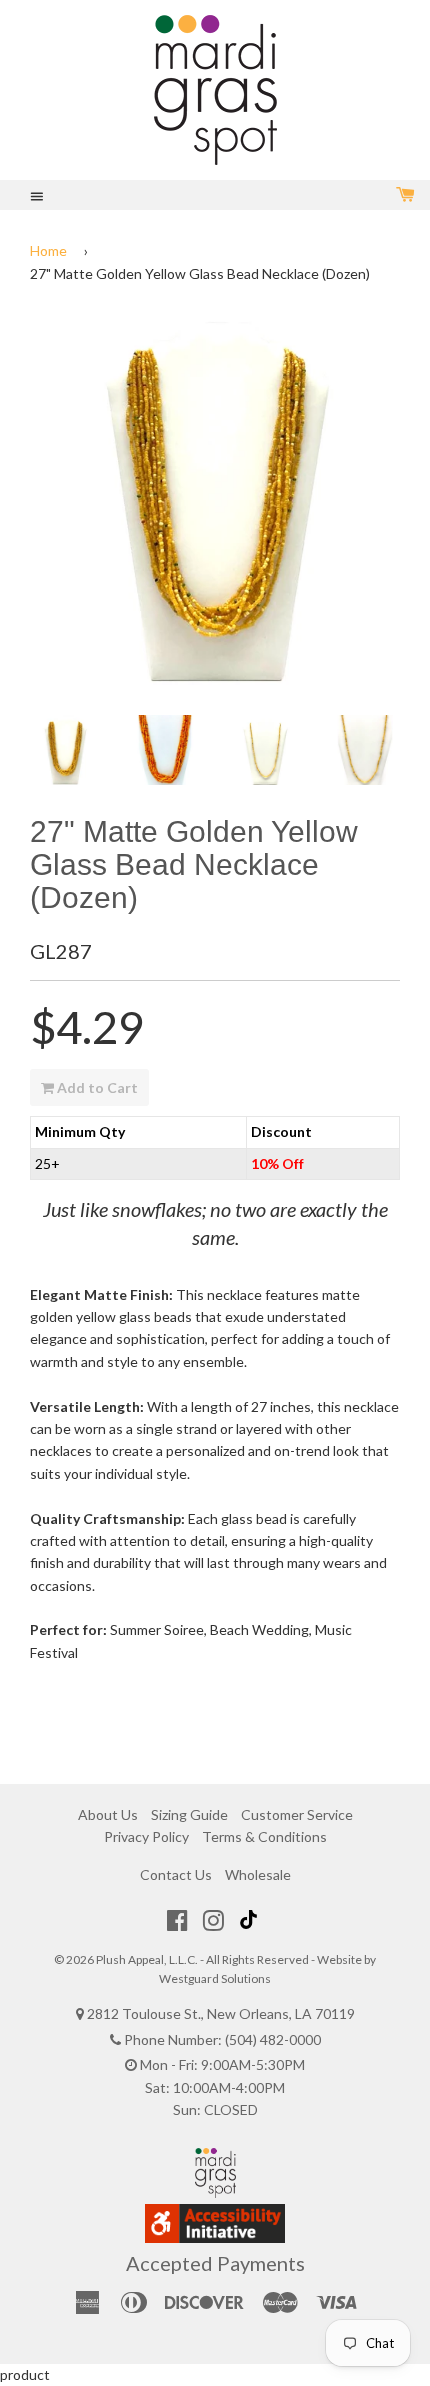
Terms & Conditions (264, 1836)
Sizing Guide (189, 1814)
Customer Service (297, 1814)
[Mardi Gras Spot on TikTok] (251, 1920)
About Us (108, 1814)
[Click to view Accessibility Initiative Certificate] (215, 2237)
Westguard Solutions (215, 1978)
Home (48, 250)
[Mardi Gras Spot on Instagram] (213, 1920)
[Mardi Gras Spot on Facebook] (177, 1920)
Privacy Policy (146, 1836)
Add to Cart (96, 1087)
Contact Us (176, 1874)
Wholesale (258, 1874)
